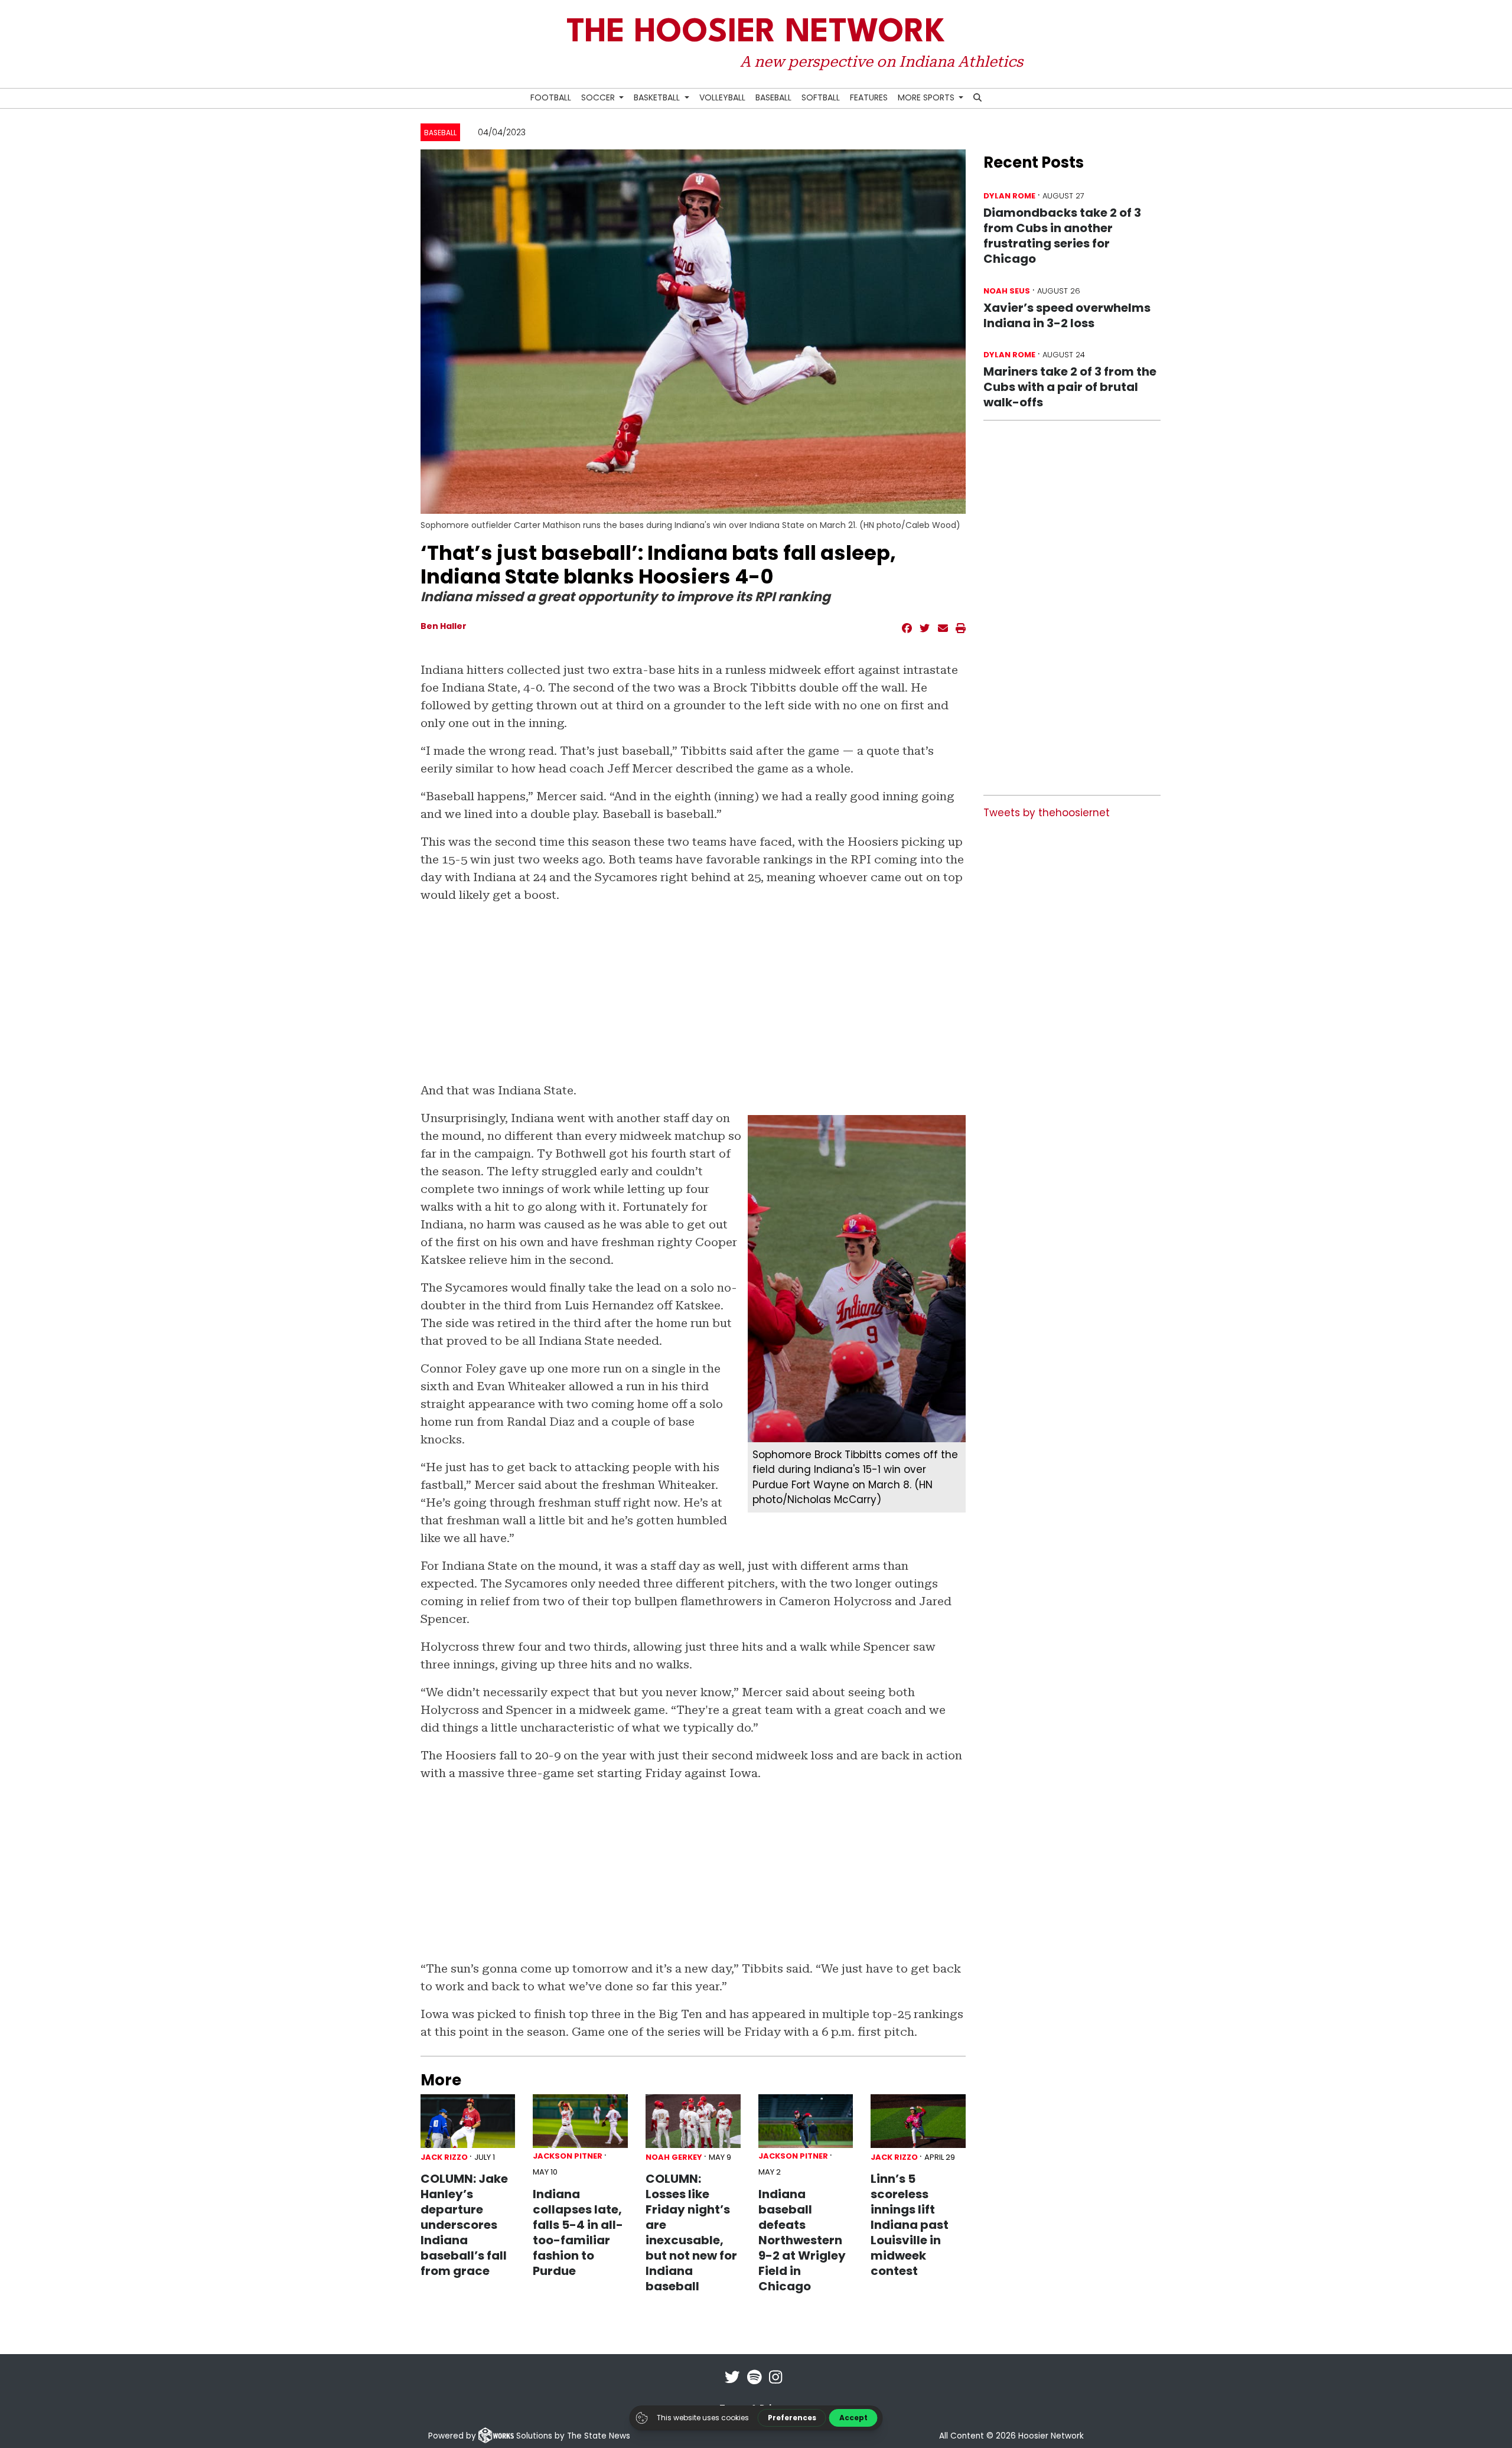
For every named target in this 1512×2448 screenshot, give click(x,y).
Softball (821, 97)
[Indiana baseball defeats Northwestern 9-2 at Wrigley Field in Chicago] (806, 2121)
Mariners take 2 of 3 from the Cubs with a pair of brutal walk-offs (1070, 387)
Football (551, 97)
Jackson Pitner (568, 2156)
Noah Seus (1007, 291)
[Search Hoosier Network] (978, 98)
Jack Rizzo (444, 2157)
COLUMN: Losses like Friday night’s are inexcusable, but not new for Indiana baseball (691, 2232)
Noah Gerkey (674, 2157)
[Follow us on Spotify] (755, 2385)
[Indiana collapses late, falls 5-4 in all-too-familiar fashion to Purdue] (580, 2121)
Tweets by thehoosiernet (1047, 813)
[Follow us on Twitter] (732, 2385)
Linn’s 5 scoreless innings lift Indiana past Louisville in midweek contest (910, 2225)
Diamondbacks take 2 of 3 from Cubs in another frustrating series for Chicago (1062, 236)
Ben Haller (444, 626)
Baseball (773, 97)
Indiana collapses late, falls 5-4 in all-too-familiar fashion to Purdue (578, 2232)
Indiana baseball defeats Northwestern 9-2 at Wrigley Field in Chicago (802, 2240)
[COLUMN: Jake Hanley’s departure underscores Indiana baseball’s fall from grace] (468, 2121)
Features (869, 97)
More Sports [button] (927, 97)
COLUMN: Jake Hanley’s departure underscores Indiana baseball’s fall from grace (464, 2225)
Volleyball (722, 97)
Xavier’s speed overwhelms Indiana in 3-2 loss (1067, 315)
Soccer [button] (599, 97)
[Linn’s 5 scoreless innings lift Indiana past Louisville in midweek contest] (918, 2121)
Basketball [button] (658, 97)
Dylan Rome (1009, 196)
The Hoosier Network (756, 33)
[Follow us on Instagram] (775, 2385)
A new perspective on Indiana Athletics (881, 61)
